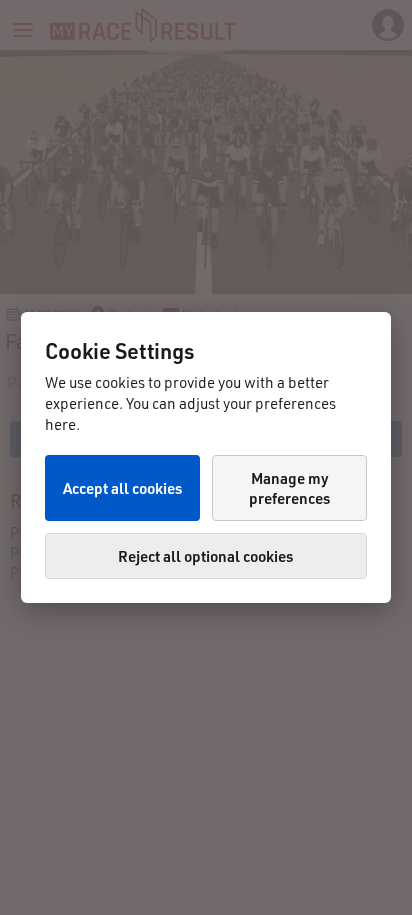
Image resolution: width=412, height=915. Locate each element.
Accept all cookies (122, 488)
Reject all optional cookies (205, 556)
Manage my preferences (289, 488)
